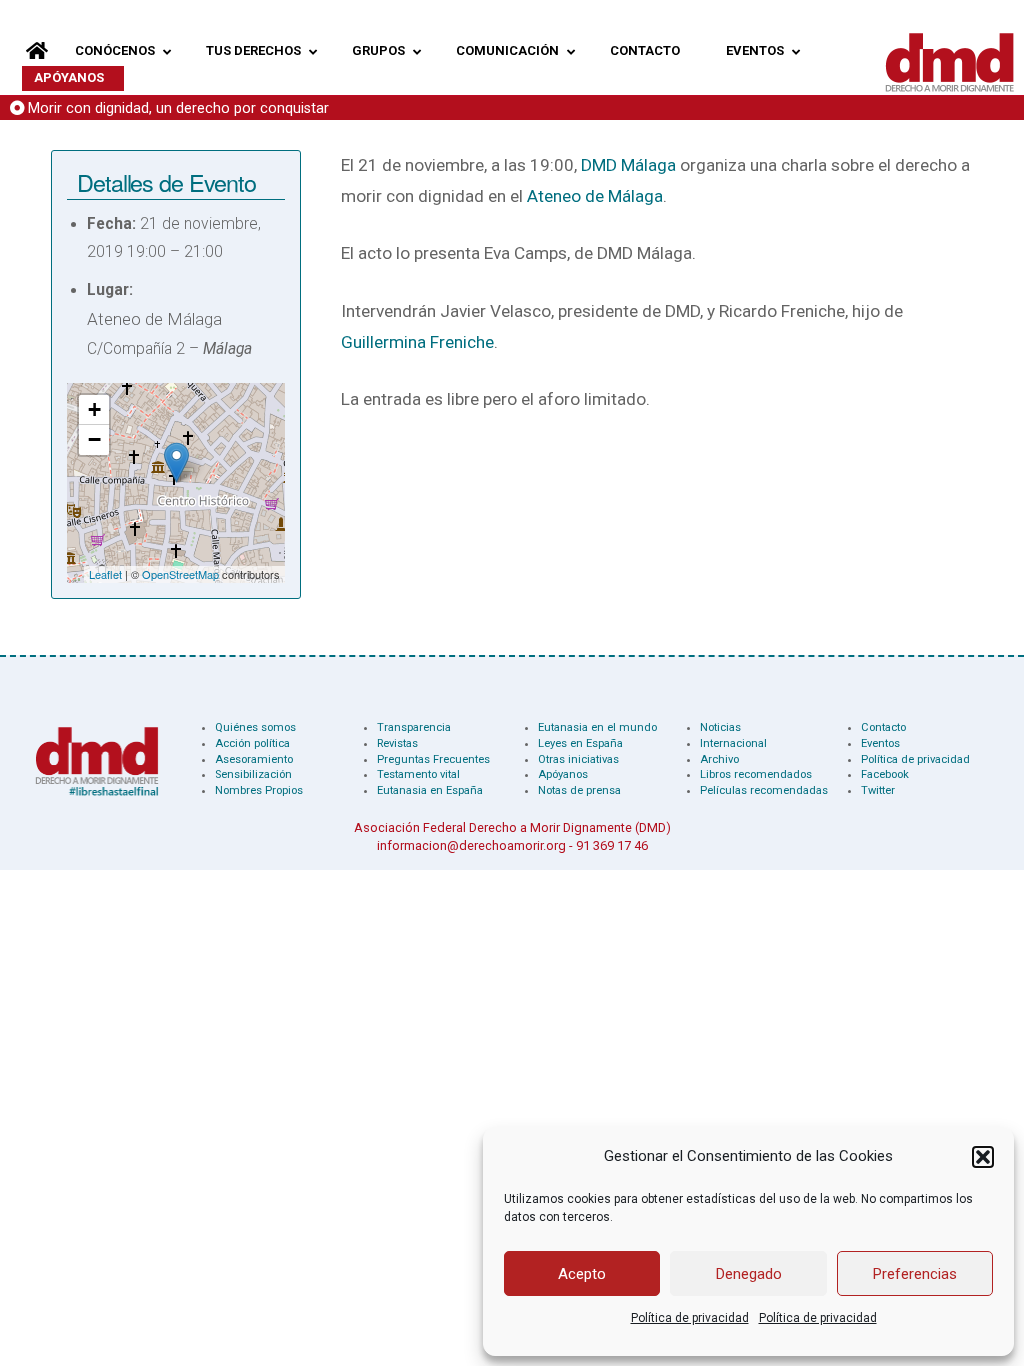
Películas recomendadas (764, 790)
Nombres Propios (259, 790)
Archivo (719, 759)
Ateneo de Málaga (595, 196)
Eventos (880, 743)
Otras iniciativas (578, 759)
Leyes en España (580, 743)
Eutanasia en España (430, 790)
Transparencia (414, 727)
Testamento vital (418, 774)
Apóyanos (563, 774)
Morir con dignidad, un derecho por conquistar (178, 108)
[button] (983, 1157)
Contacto (883, 727)
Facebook (885, 774)
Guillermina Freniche (417, 342)
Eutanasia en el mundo (597, 727)
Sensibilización (253, 774)
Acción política (252, 743)
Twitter (878, 790)
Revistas (397, 743)
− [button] (94, 439)
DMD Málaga (628, 165)
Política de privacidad (690, 1318)
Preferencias (915, 1274)
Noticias (720, 727)
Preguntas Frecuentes (433, 759)
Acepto (582, 1274)
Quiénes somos (255, 727)
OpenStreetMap (180, 574)
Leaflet (105, 574)
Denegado (749, 1274)
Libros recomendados (756, 774)
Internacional (733, 743)
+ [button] (94, 409)
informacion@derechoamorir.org (471, 845)
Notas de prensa (579, 790)
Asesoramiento (254, 759)
